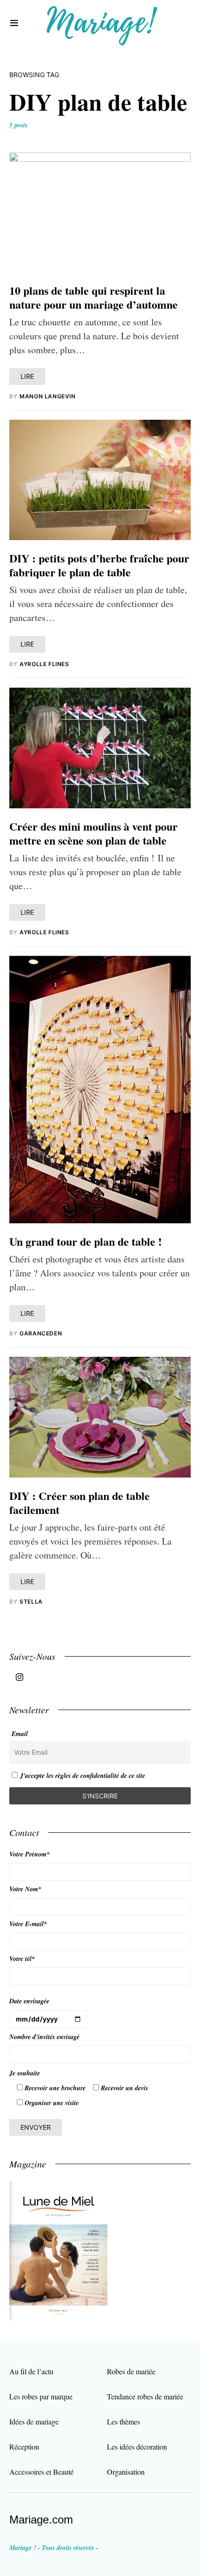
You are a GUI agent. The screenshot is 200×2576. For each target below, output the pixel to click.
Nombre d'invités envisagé (44, 2037)
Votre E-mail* (28, 1924)
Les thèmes (123, 2421)
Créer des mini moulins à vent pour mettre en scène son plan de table (93, 833)
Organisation (126, 2472)
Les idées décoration (137, 2447)
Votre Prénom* (30, 1854)
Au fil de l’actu (31, 2371)
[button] (14, 23)
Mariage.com (41, 2520)
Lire (27, 376)
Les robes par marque (41, 2396)
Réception (24, 2447)
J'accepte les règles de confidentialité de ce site (83, 1776)
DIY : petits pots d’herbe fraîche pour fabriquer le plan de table (99, 565)
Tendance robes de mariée (145, 2396)
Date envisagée (29, 2001)
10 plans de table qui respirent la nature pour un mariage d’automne (93, 297)
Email (20, 1734)
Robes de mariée (131, 2371)
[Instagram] (20, 1677)
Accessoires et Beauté (41, 2472)
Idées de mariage (34, 2421)
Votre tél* (22, 1959)
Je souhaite (25, 2073)
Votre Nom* (25, 1889)
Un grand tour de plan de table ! (86, 1241)
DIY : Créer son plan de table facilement (80, 1503)
